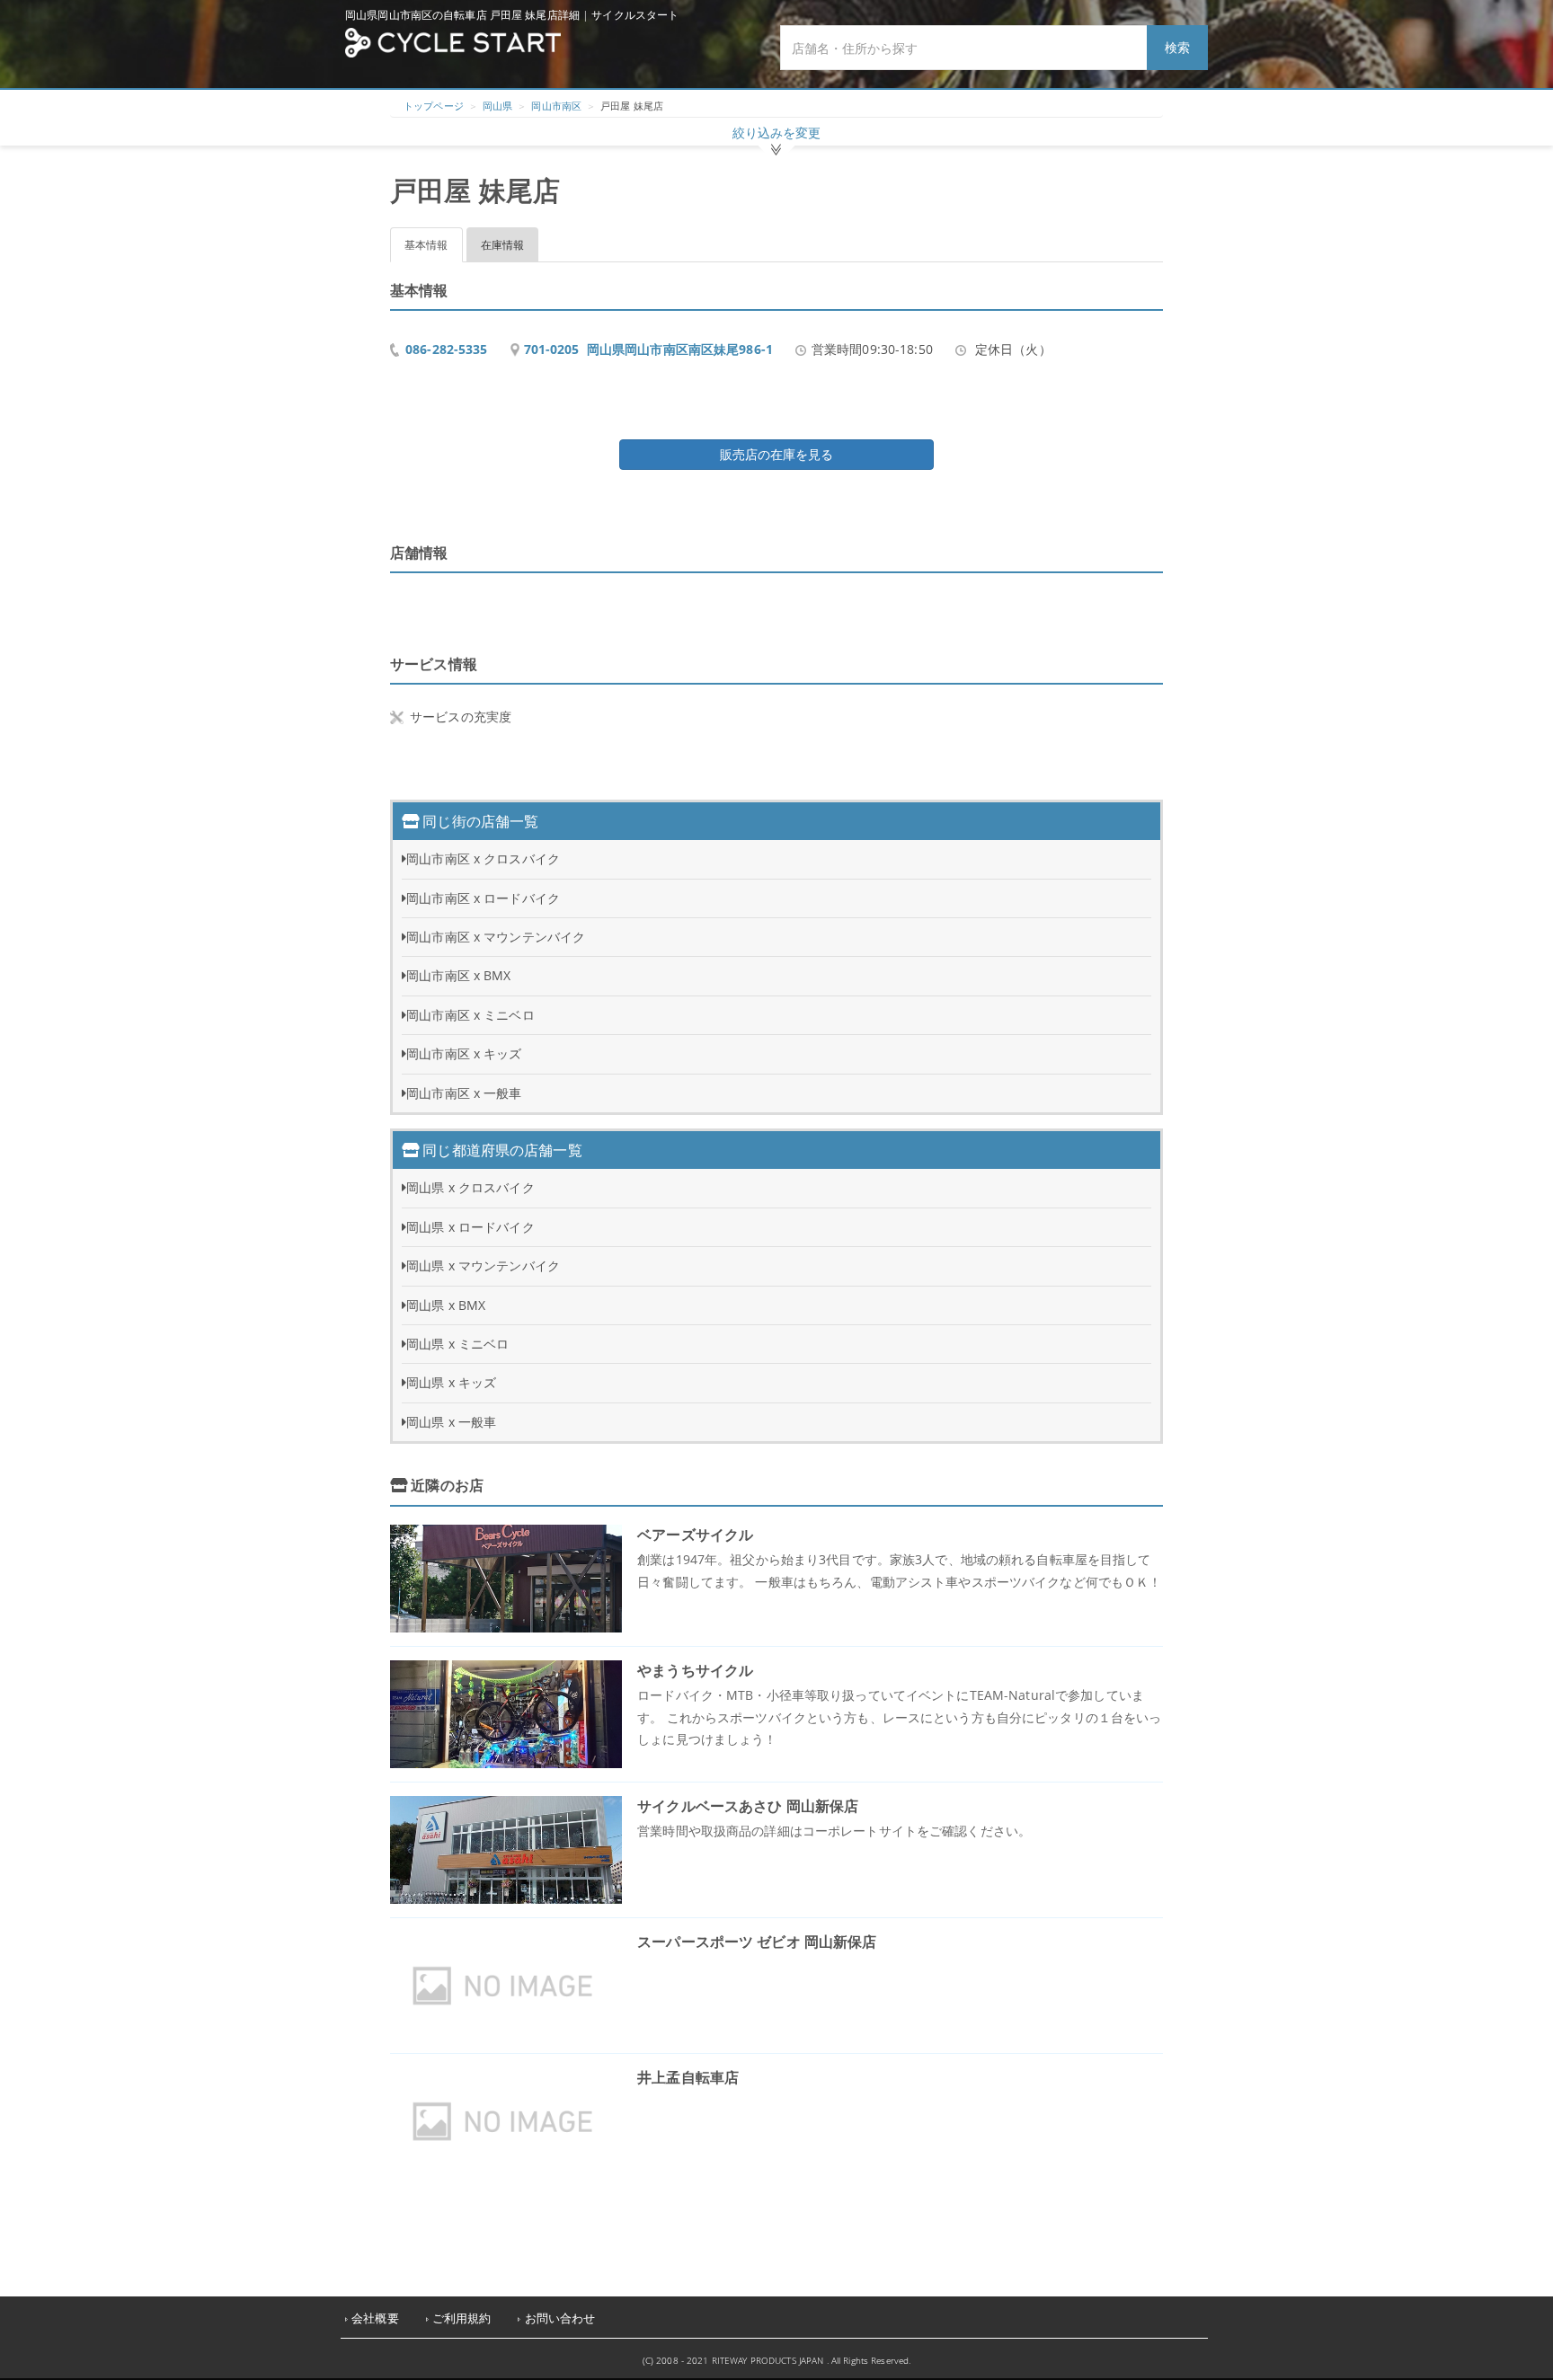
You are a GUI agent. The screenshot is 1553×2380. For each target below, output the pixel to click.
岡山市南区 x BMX (458, 975)
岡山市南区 (556, 106)
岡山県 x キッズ (451, 1382)
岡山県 (497, 106)
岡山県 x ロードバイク (470, 1227)
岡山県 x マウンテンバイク (483, 1265)
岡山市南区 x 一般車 (464, 1093)
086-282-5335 (447, 349)
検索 (1177, 47)
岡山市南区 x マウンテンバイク (496, 937)
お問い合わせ (560, 2318)
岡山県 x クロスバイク (470, 1187)
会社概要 (375, 2318)
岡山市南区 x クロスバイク (483, 858)
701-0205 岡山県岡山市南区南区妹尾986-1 (648, 349)
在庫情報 (503, 245)
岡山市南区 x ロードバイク (483, 898)
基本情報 (426, 245)
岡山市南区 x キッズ (464, 1053)
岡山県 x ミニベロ (457, 1344)
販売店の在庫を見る (776, 454)
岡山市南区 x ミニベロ (470, 1015)
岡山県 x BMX (446, 1305)
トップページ (434, 106)
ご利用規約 (462, 2318)
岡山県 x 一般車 (451, 1422)
